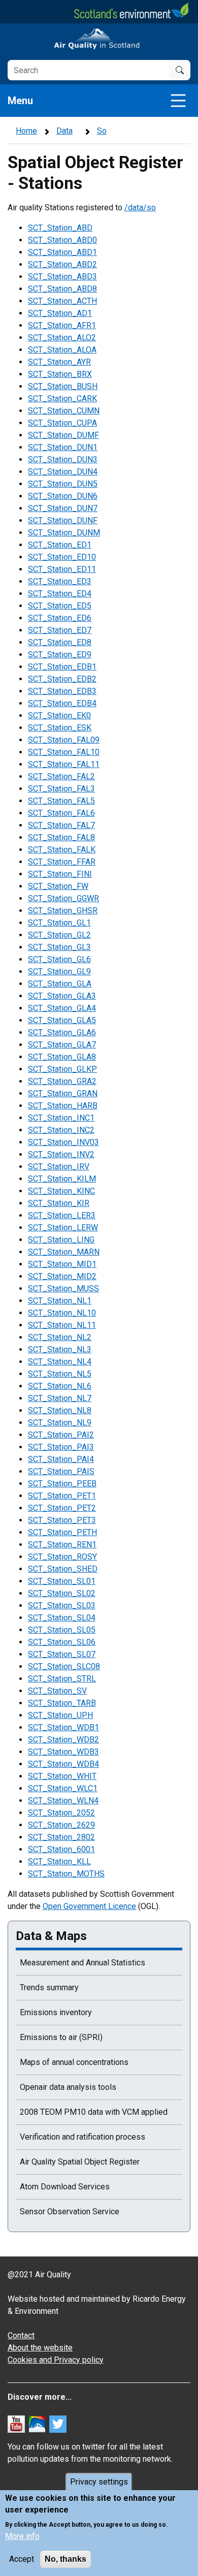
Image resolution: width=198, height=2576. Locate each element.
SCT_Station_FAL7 (61, 825)
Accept (22, 2559)
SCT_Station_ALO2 (62, 338)
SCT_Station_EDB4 (62, 703)
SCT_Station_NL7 (60, 1398)
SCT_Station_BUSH (63, 386)
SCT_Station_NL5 (60, 1374)
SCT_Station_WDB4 (63, 1764)
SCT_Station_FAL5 (61, 801)
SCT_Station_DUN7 (63, 508)
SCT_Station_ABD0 (62, 240)
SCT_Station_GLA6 (62, 1032)
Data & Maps (51, 1936)
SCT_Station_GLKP (62, 1069)
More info (22, 2536)
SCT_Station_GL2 (59, 935)
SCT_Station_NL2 (60, 1337)
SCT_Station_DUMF (63, 435)
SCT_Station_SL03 (62, 1605)
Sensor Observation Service (70, 2212)
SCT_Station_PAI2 (61, 1435)
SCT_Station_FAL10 (64, 752)
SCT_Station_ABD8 (62, 289)
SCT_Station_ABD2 (62, 264)
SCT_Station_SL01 (62, 1581)
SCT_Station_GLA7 (62, 1045)
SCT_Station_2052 (61, 1813)
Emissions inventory (56, 2012)
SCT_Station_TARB (62, 1703)
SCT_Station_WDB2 (63, 1740)
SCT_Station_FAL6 (61, 813)
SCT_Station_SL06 (62, 1642)
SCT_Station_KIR (59, 1203)
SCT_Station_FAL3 (61, 789)
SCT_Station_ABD (60, 228)
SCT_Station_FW (58, 886)
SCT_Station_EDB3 (62, 691)
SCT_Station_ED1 (60, 545)
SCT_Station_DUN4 (63, 472)
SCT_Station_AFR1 (62, 325)
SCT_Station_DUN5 (63, 484)
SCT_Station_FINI (60, 874)
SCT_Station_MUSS (63, 1289)
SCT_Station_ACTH (62, 301)
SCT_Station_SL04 (62, 1618)
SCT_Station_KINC (61, 1191)
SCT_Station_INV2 (61, 1154)
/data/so (140, 208)
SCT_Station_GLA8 (62, 1057)
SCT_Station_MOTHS (66, 1874)
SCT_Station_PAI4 (61, 1459)
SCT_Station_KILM (62, 1179)
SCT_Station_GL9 (59, 972)
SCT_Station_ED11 (62, 569)
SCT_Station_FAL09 (64, 740)
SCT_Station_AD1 (60, 313)
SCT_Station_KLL (59, 1862)
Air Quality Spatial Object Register (80, 2162)
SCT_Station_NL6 (60, 1386)
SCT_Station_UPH (60, 1715)
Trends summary (49, 1987)
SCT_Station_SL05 (62, 1630)
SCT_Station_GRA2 (62, 1081)
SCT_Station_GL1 (59, 923)
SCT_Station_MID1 (62, 1264)
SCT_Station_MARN (64, 1252)
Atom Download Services (65, 2187)
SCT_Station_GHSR (63, 911)
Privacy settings (99, 2482)
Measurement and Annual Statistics (82, 1963)
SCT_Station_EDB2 (62, 679)
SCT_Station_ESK (60, 728)
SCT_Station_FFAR (62, 862)
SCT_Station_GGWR (63, 898)
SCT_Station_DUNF (63, 520)
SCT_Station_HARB (63, 1106)
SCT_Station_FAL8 (61, 837)
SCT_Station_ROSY (62, 1557)
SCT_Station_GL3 (59, 947)
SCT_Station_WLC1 (63, 1788)
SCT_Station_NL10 (62, 1313)
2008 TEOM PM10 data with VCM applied (94, 2112)
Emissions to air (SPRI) (61, 2037)
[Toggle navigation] (178, 101)
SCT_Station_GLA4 (62, 1008)
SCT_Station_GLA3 (62, 996)
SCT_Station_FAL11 (64, 764)
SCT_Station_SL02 (62, 1593)
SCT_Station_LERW (63, 1228)
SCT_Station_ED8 (60, 642)
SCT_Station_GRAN (63, 1093)
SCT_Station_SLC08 (64, 1666)
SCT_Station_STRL (62, 1679)
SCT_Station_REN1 (62, 1545)
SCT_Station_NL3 (60, 1349)
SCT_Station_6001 (61, 1849)
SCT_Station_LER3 (62, 1215)
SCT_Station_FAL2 (61, 776)
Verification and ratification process (82, 2137)
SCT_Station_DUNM (64, 533)
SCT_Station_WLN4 (63, 1801)
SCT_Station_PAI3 (61, 1447)
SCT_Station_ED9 (60, 655)
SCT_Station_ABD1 (62, 252)
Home (26, 131)
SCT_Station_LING (61, 1240)
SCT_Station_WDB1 (63, 1727)
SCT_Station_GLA (60, 984)
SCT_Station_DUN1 (63, 447)
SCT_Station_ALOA (62, 350)
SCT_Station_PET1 (62, 1496)
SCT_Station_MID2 (62, 1276)
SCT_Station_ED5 (60, 606)
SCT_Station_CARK (62, 399)
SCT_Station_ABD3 (62, 277)
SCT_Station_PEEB (62, 1484)
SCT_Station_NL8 (60, 1410)
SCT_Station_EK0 (59, 715)
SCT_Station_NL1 (60, 1301)
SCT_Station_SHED (63, 1569)
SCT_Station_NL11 (62, 1325)
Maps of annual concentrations (74, 2062)
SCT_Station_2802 (61, 1837)
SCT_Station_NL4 (60, 1362)
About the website (40, 2348)
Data (64, 131)
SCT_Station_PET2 (62, 1508)
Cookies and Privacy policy (56, 2360)
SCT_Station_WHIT (62, 1776)
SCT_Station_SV (57, 1691)
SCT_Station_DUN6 (63, 496)
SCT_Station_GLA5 (62, 1020)
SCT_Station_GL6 (59, 959)
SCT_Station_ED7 (60, 630)
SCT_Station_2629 (61, 1825)
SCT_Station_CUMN (64, 411)
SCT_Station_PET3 (62, 1520)
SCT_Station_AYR (59, 362)
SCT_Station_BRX (60, 374)
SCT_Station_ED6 (60, 618)
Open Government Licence (89, 1906)
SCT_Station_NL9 (60, 1423)
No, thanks (65, 2559)
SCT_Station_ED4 (60, 594)
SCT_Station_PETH (62, 1532)
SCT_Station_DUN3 (63, 459)
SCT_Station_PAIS (61, 1471)
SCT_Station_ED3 (60, 581)
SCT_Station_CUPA (62, 423)
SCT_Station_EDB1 (62, 667)
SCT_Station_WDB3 (63, 1752)
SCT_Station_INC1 (61, 1118)
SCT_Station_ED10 (62, 557)
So (102, 131)
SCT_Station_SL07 (62, 1654)
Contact (21, 2335)
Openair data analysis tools (68, 2087)
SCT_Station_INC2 (61, 1130)
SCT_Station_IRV (59, 1167)
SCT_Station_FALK (62, 850)
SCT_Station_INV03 (63, 1142)
